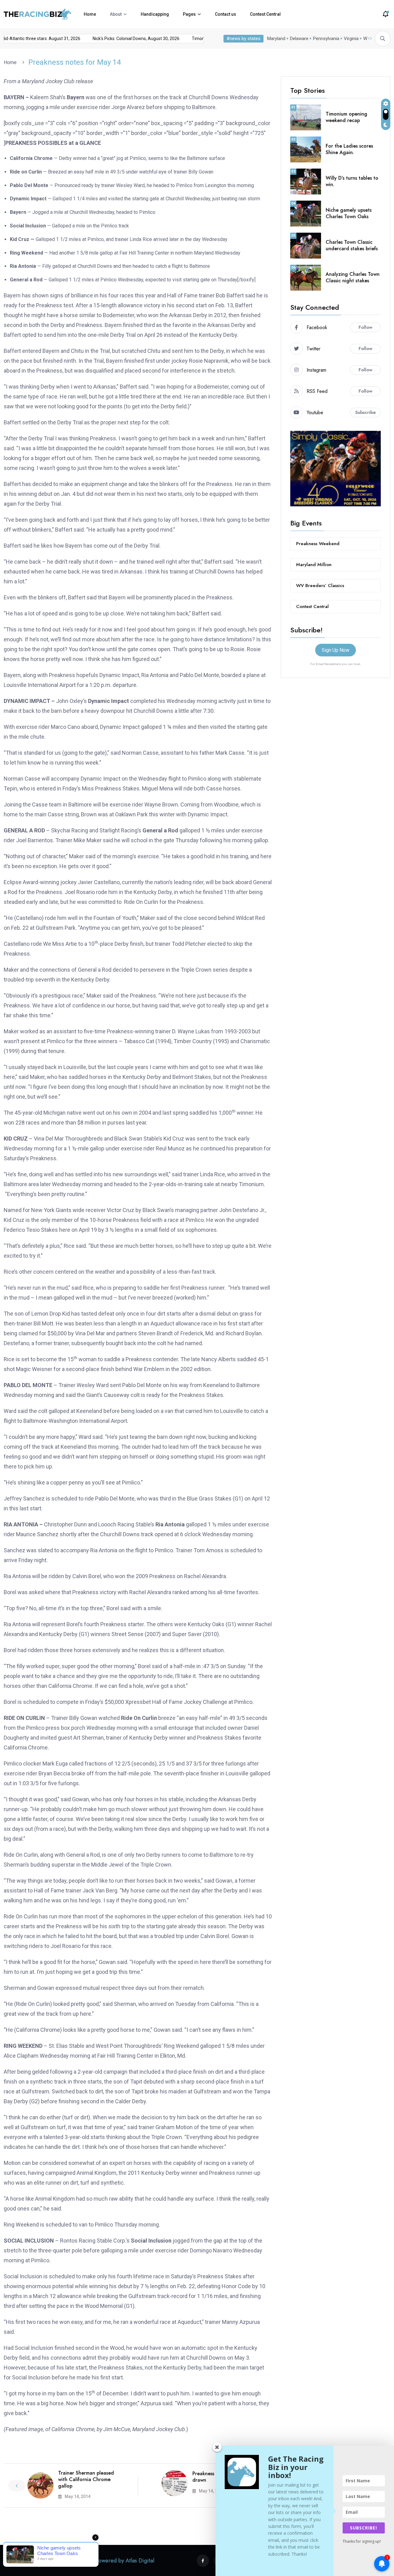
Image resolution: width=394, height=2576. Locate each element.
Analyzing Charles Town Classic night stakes (353, 277)
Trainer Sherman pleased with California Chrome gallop (86, 2479)
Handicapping (155, 14)
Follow (366, 327)
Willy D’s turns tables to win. (352, 181)
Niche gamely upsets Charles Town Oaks (349, 213)
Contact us (225, 14)
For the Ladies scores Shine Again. (349, 149)
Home (90, 14)
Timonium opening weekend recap (36, 39)
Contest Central (265, 14)
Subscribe (366, 412)
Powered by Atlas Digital (125, 2561)
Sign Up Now (336, 650)
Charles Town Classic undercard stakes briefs (352, 245)
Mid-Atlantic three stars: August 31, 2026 (122, 39)
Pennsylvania (326, 39)
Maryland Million (314, 565)
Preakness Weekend (318, 544)
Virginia (351, 39)
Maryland (276, 39)
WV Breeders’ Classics (320, 586)
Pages (189, 14)
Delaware (299, 39)
